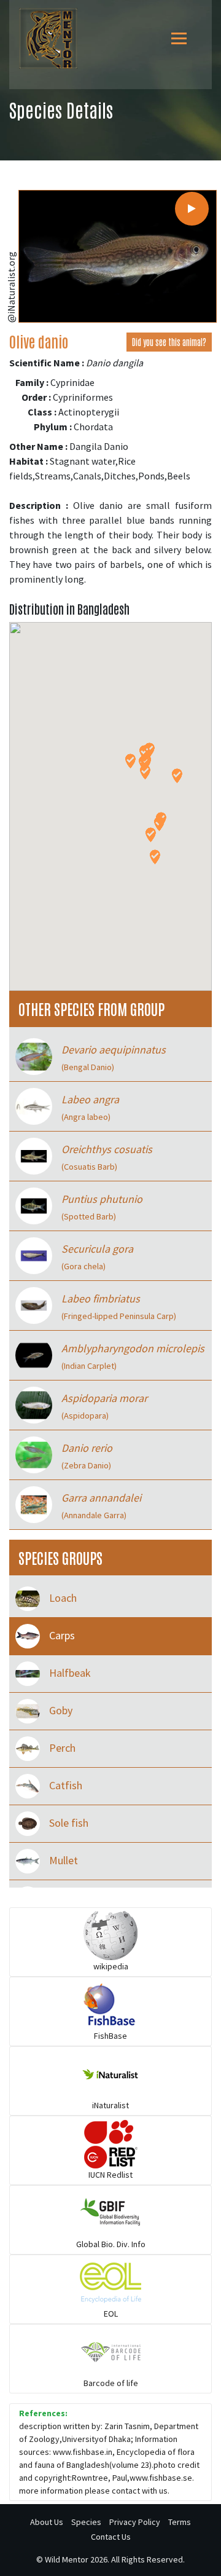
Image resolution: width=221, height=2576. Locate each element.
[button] (130, 761)
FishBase (110, 2036)
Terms (180, 2522)
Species (86, 2522)
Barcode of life (111, 2383)
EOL (111, 2314)
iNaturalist (110, 2105)
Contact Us (111, 2537)
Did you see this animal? (169, 342)
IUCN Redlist (110, 2175)
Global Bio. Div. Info (111, 2244)
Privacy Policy (135, 2522)
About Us (47, 2522)
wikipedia (111, 1966)
